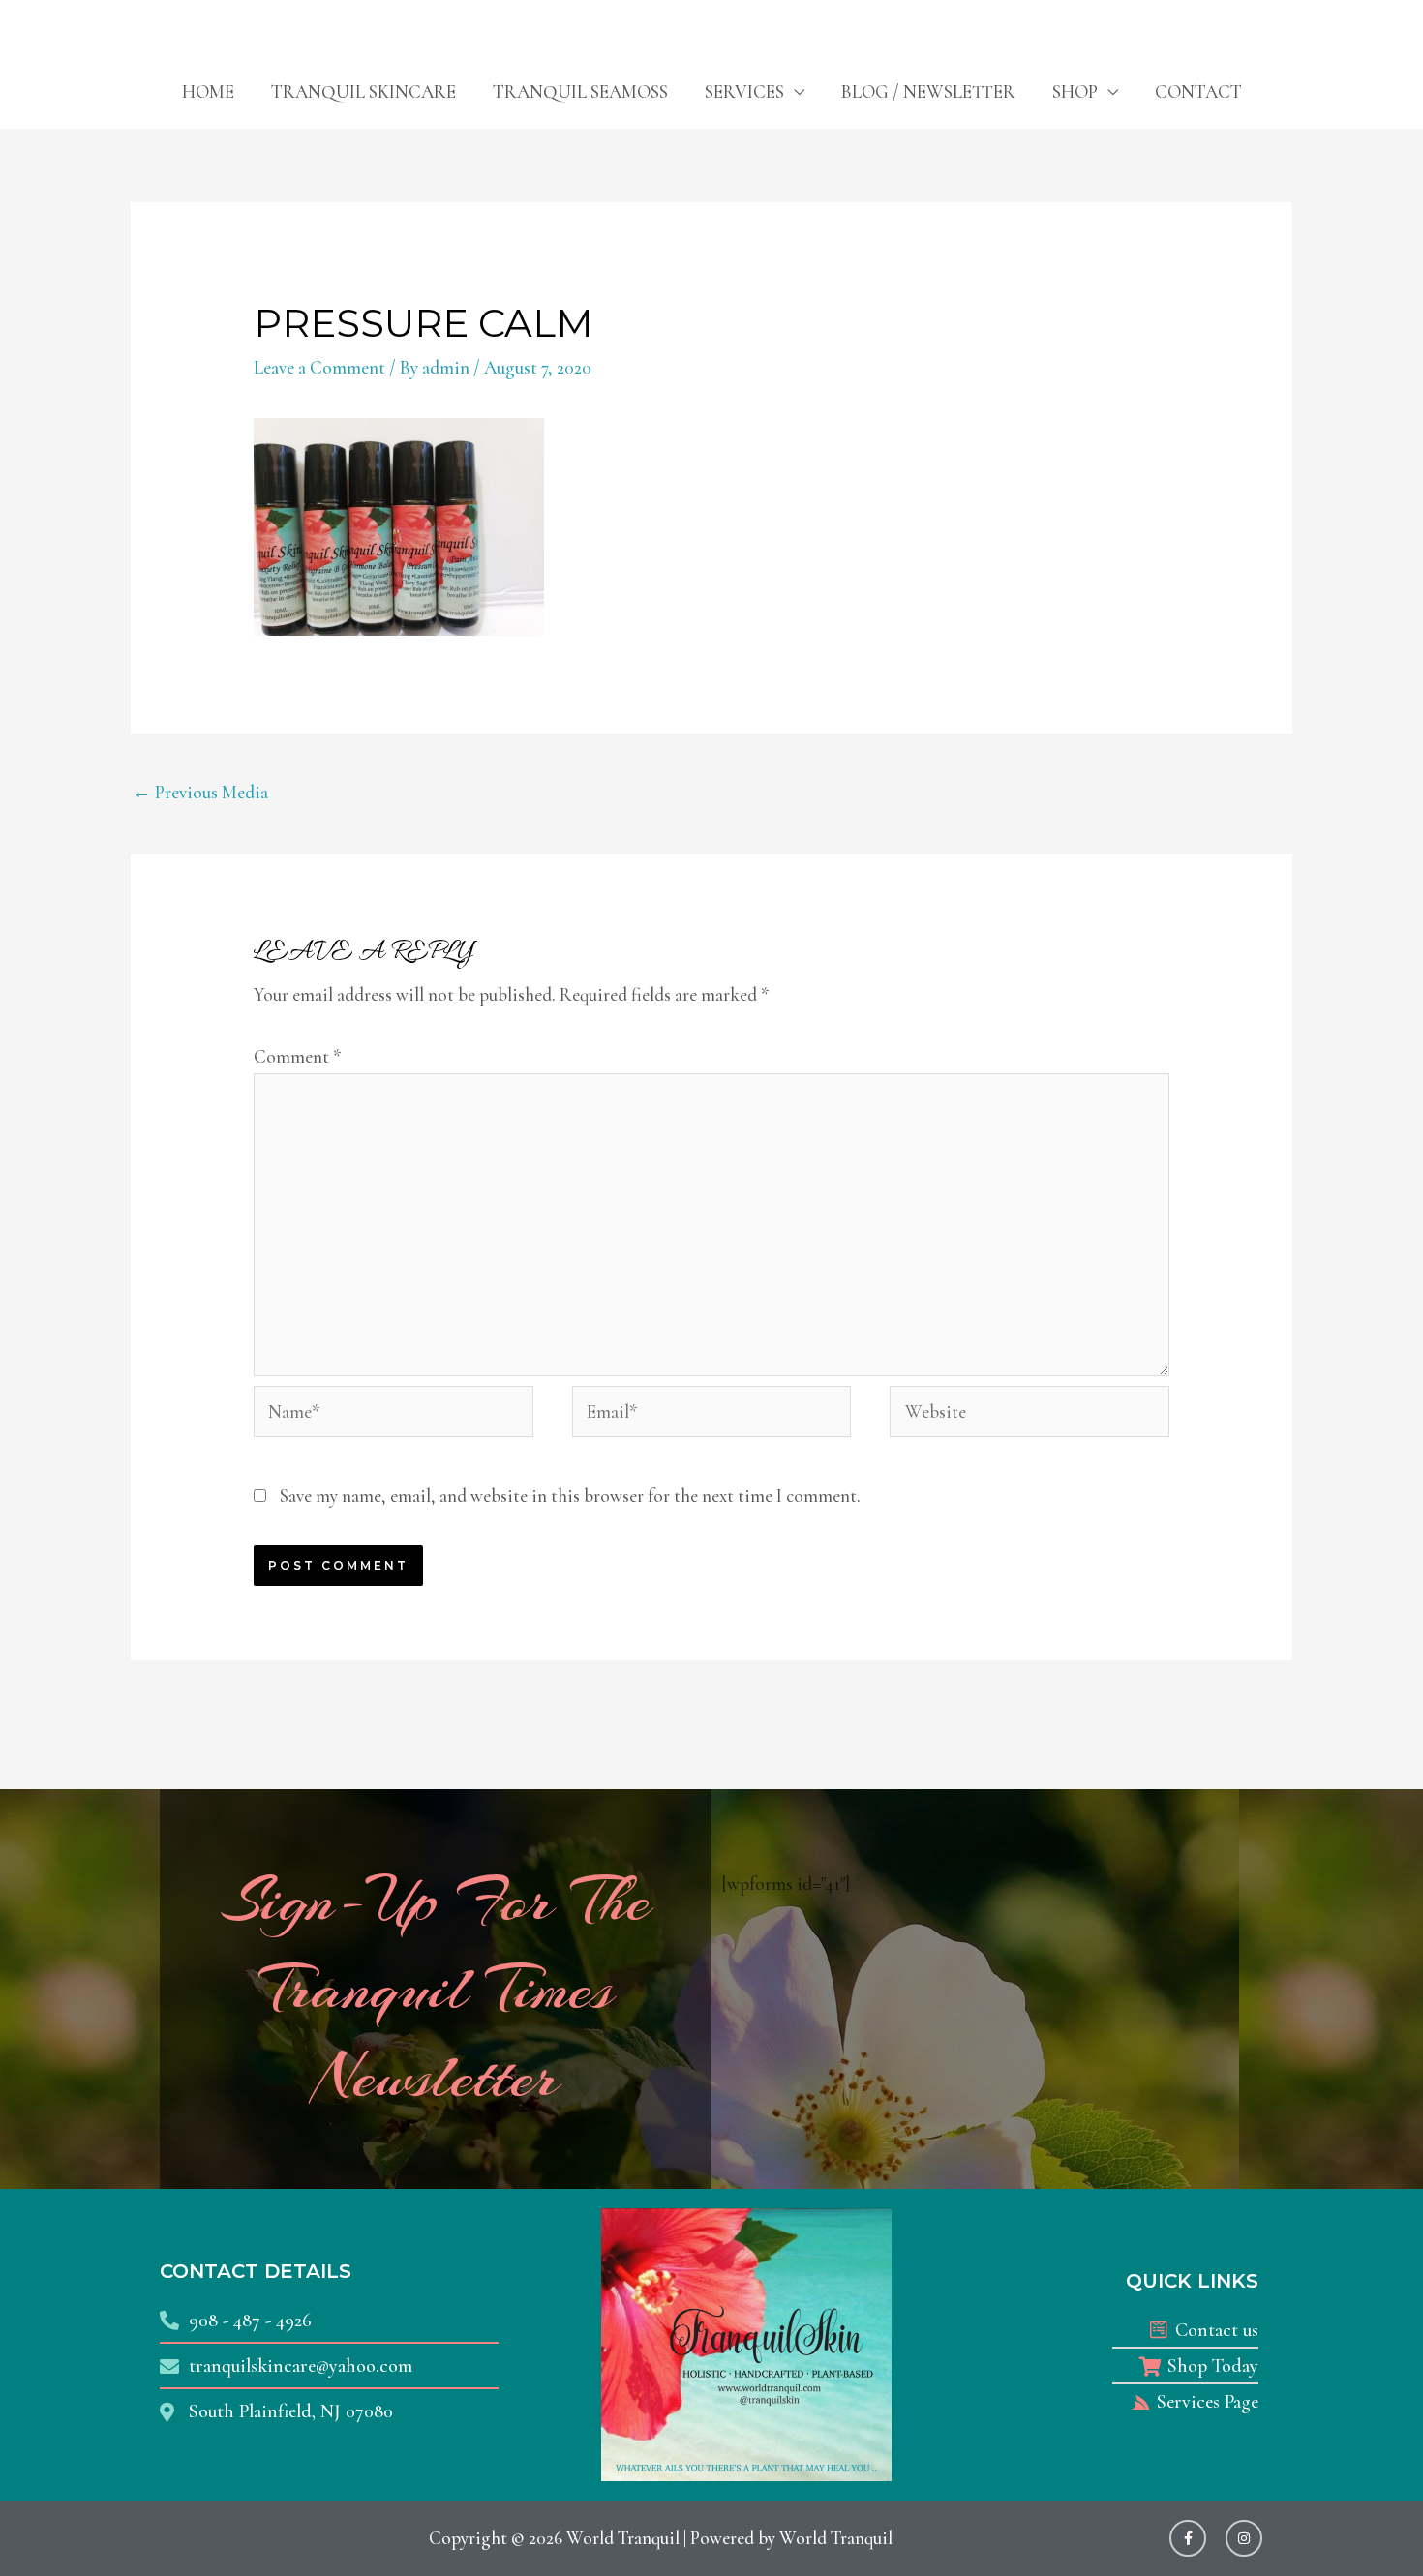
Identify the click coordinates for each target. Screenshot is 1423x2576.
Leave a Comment (319, 367)
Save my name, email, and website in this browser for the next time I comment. (570, 1496)
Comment (298, 1056)
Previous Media (200, 792)
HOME (208, 91)
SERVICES (744, 91)
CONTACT (1198, 91)
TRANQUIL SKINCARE (363, 91)
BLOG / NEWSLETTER (928, 91)
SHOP (1075, 91)
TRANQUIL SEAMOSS (580, 91)
